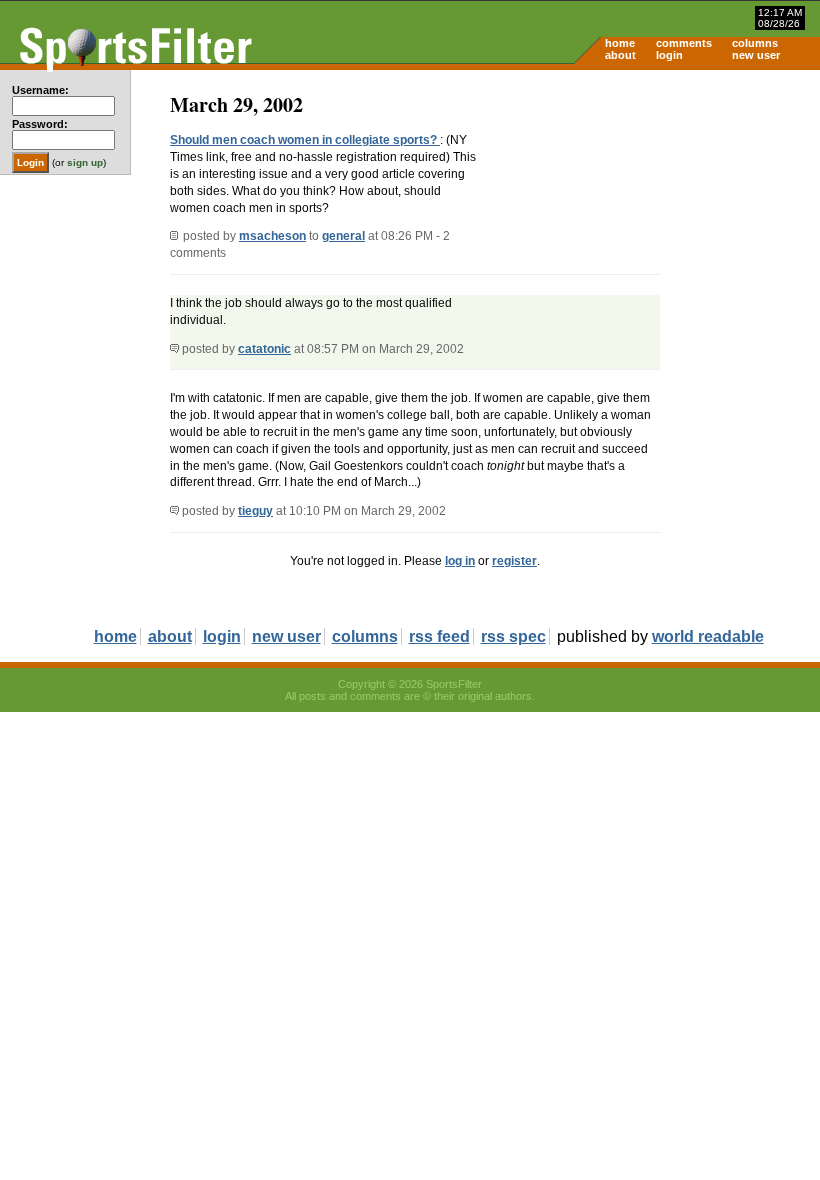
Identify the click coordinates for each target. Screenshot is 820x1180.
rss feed (439, 636)
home (620, 43)
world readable (708, 636)
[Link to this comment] (174, 349)
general (343, 236)
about (620, 55)
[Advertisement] (650, 226)
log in (460, 561)
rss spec (513, 636)
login (669, 55)
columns (755, 43)
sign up (85, 162)
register (514, 561)
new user (756, 55)
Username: (40, 90)
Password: (40, 124)
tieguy (255, 511)
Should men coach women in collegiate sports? (305, 140)
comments (684, 43)
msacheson (272, 236)
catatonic (264, 349)
